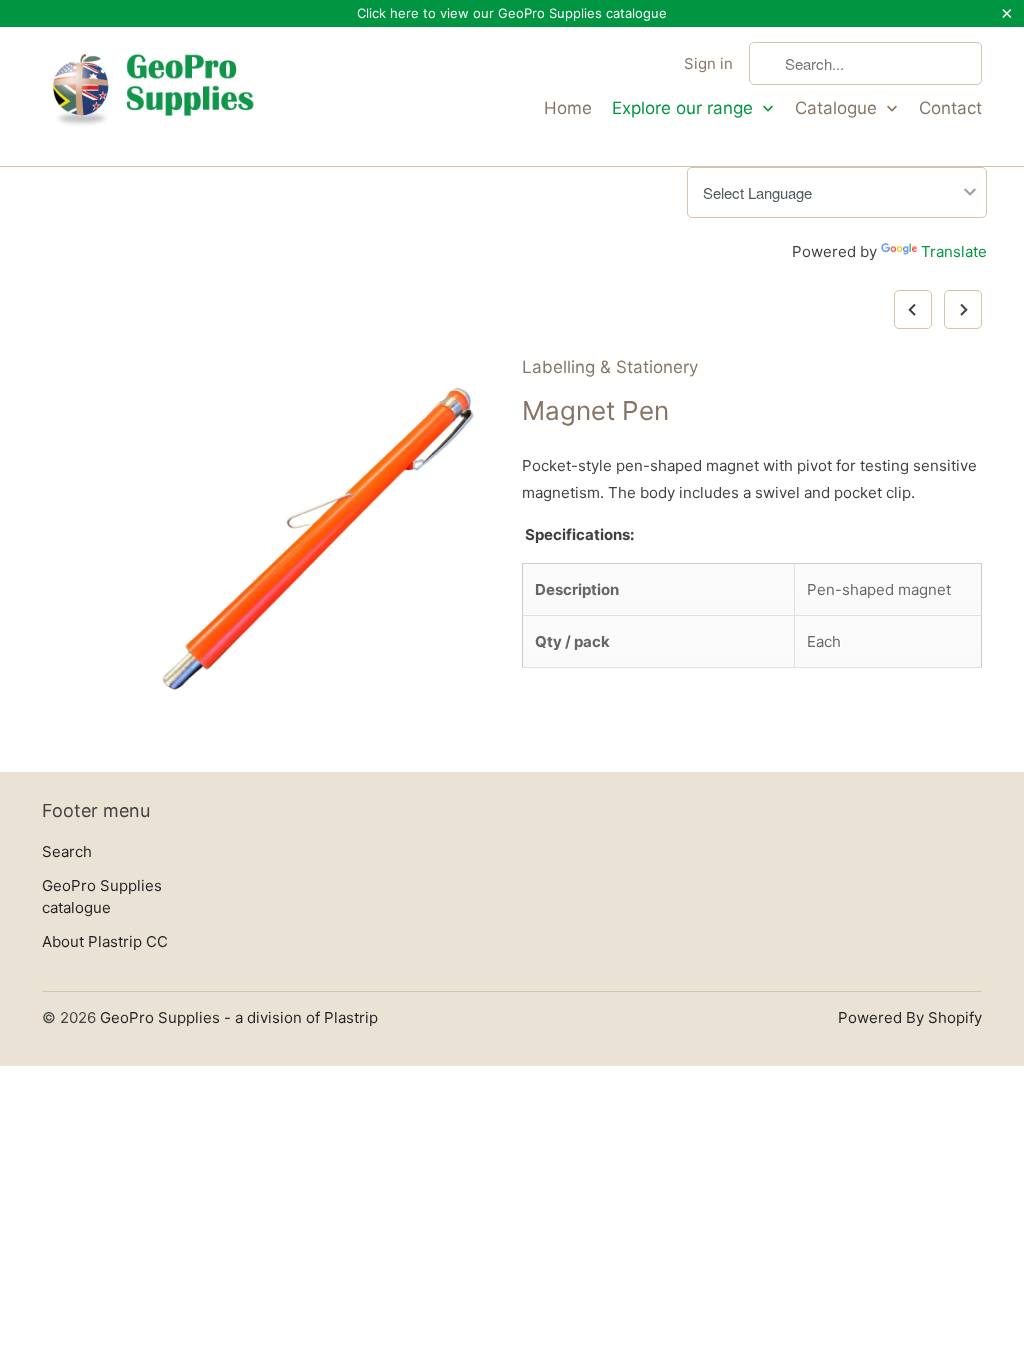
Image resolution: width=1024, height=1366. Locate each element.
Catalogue (838, 108)
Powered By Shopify (910, 1017)
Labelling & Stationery (610, 367)
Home (568, 108)
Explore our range (685, 108)
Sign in (708, 63)
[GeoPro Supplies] (152, 96)
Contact (950, 108)
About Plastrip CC (105, 941)
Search (67, 851)
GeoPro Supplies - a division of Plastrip (239, 1017)
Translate (954, 251)
